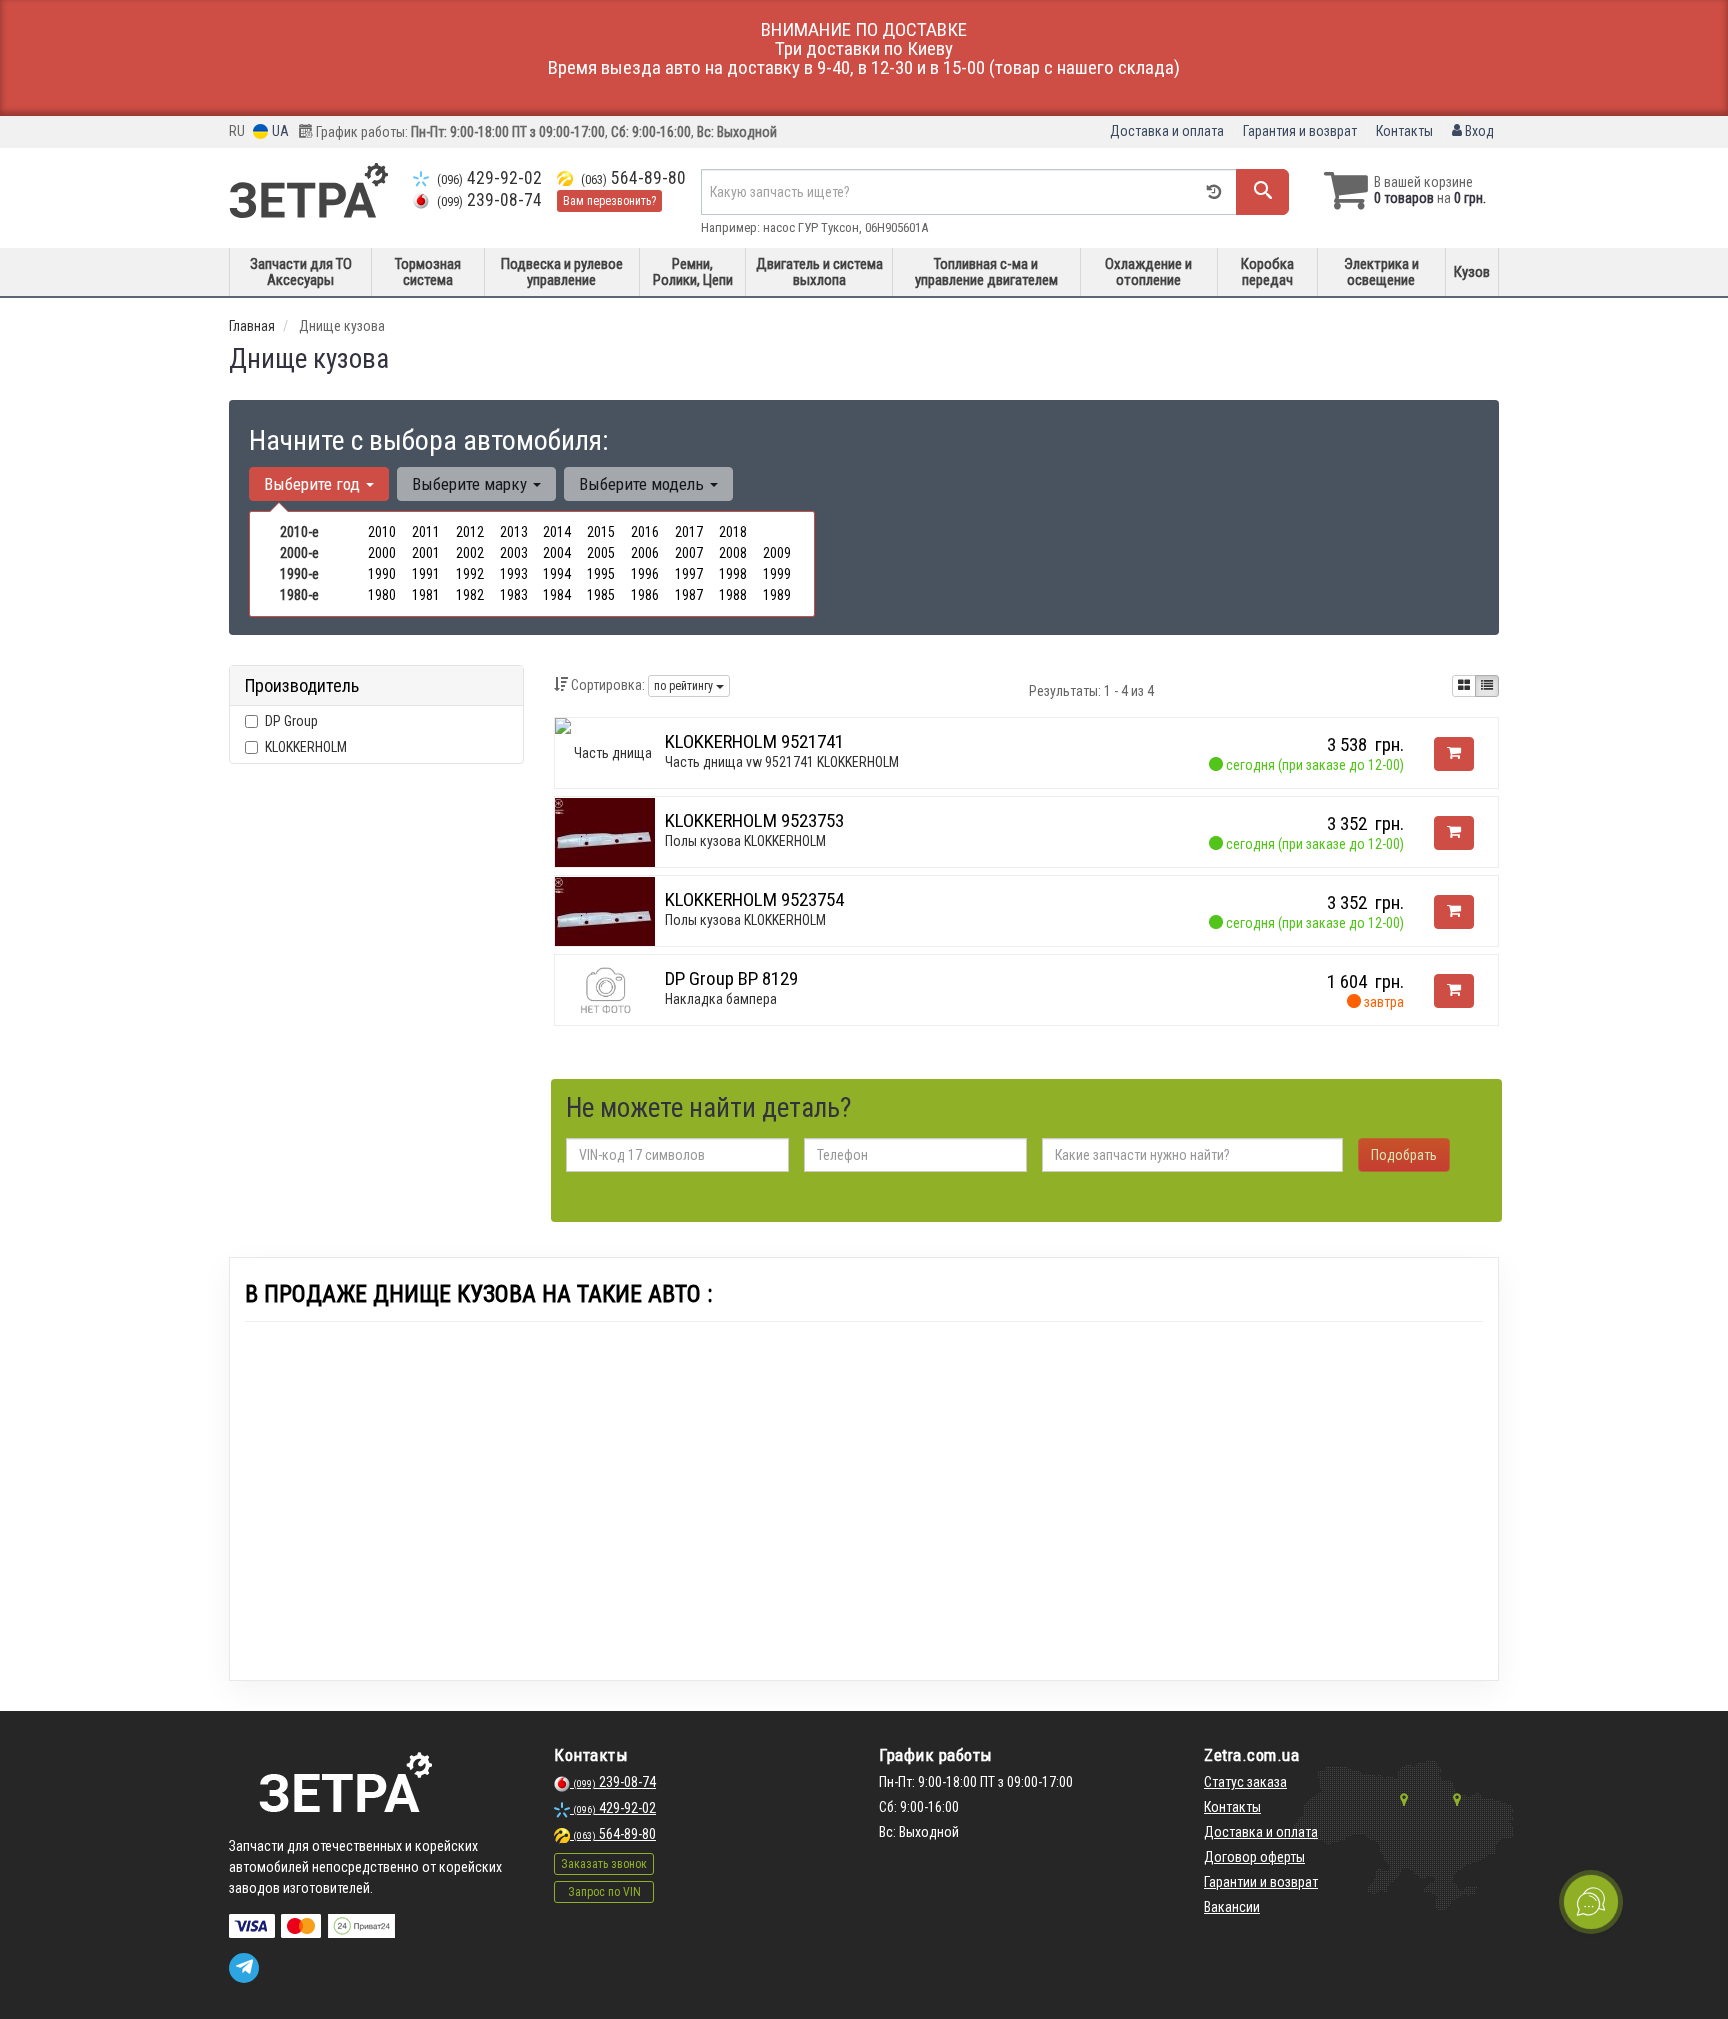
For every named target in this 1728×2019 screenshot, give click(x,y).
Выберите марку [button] (471, 484)
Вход (1478, 131)
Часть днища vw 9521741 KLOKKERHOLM (782, 762)
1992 (470, 574)
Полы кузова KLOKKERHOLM (745, 841)
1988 (733, 595)
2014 (557, 532)
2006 (645, 553)
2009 (777, 553)
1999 (777, 574)
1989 (777, 595)
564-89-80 (633, 178)
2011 (426, 532)
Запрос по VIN (604, 1892)
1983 (514, 595)
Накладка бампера (721, 999)
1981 (426, 595)
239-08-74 (489, 200)
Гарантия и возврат (1300, 131)
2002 (470, 553)
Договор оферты (1254, 1857)
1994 (557, 574)
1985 (601, 595)
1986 (645, 595)
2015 (601, 532)
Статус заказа (1245, 1782)
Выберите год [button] (314, 484)
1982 (470, 595)
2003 (514, 553)
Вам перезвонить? (609, 201)
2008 (733, 553)
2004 (557, 553)
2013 (514, 532)
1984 (557, 595)
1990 (382, 574)
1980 (382, 595)
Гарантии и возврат (1261, 1882)
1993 (514, 574)
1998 (733, 574)
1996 (645, 574)
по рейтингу (685, 686)
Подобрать (1404, 1155)
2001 (426, 553)
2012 (470, 532)
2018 (733, 532)
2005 (601, 553)
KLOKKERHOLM (306, 747)
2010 (382, 532)
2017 (689, 532)
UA (279, 131)
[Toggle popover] (1591, 1902)
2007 (689, 553)
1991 (426, 574)
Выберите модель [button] (643, 484)
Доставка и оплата (1167, 131)
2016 (645, 532)
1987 (689, 595)
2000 (382, 553)
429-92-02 (489, 178)
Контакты (1404, 131)
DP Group (291, 721)
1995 (601, 574)
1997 (689, 574)
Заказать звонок (604, 1864)
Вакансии (1232, 1907)
